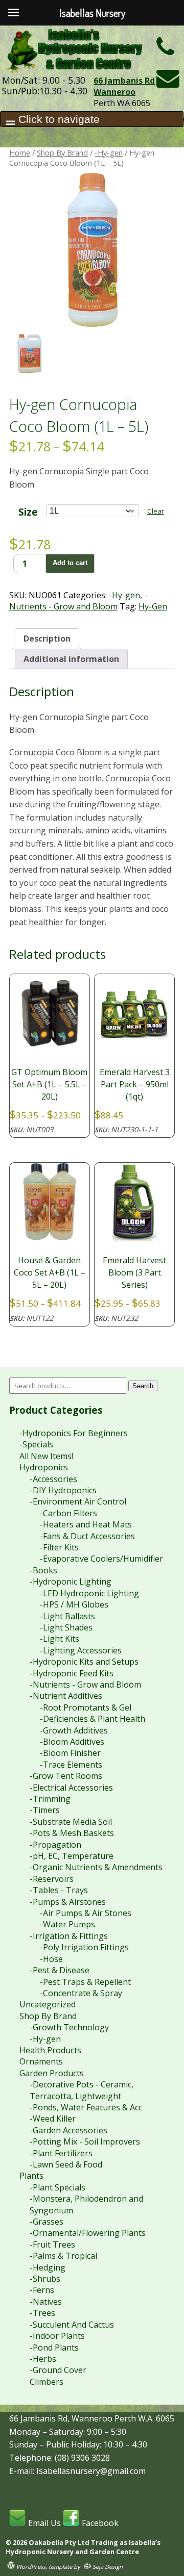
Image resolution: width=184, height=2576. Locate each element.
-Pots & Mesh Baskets (72, 1833)
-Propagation (55, 1845)
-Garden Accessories (68, 2130)
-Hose (51, 1959)
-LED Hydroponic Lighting (89, 1593)
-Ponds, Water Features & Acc (86, 2107)
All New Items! (46, 1456)
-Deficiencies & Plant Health (93, 1719)
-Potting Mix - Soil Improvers (85, 2141)
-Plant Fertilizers (61, 2153)
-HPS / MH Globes (74, 1604)
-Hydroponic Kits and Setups (84, 1662)
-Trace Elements (71, 1765)
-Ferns (42, 2290)
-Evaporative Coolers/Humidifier (101, 1559)
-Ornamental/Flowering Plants (88, 2233)
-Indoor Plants (57, 2336)
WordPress (30, 2567)
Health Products (50, 2050)
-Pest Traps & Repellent (85, 1982)
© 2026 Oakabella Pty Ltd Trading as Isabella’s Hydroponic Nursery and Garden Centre (83, 2547)
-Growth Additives (74, 1730)
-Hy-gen (109, 152)
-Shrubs (45, 2279)
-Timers (45, 1810)
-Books (43, 1570)
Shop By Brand (62, 152)
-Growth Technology (69, 2027)
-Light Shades (66, 1627)
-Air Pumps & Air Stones (86, 1913)
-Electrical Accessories (71, 1788)
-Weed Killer (53, 2119)
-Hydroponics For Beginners (74, 1433)
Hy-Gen (153, 606)
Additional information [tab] (71, 659)
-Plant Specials (57, 2187)
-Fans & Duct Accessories (87, 1536)
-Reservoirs (52, 1879)
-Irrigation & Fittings (69, 1936)
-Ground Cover (58, 2370)
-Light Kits (60, 1639)
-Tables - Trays (59, 1890)
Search (143, 1386)
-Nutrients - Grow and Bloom (78, 601)
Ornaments (41, 2061)
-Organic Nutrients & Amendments (96, 1867)
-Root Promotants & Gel (86, 1707)
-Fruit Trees (52, 2245)
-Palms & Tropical (63, 2256)
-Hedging (48, 2267)
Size (28, 512)
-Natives (46, 2302)
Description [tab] (47, 639)
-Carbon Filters (68, 1513)
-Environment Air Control (78, 1501)
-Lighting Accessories (81, 1650)
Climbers (47, 2382)
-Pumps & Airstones (68, 1902)
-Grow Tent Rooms (66, 1776)
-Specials (36, 1444)
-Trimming (50, 1799)
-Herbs (43, 2359)
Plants (31, 2176)
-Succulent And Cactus (72, 2325)
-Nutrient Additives (66, 1696)
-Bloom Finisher (70, 1753)
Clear (156, 511)
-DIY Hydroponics (63, 1490)
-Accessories (53, 1479)
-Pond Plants (54, 2348)
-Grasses (47, 2222)
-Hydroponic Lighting (71, 1582)
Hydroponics (44, 1467)
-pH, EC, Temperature (72, 1856)
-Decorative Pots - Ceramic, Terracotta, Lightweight (82, 2090)
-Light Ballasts (67, 1616)
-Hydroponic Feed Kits (72, 1673)
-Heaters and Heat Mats (86, 1524)
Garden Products (52, 2073)
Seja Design (107, 2567)
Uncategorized (48, 2004)
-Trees (42, 2313)
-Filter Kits (59, 1547)
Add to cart (70, 563)
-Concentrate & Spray (81, 1993)
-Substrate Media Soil (71, 1822)
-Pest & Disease (60, 1970)
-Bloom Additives (72, 1742)
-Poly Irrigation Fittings (84, 1947)
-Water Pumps (67, 1924)
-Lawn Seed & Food (66, 2164)
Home (20, 152)
